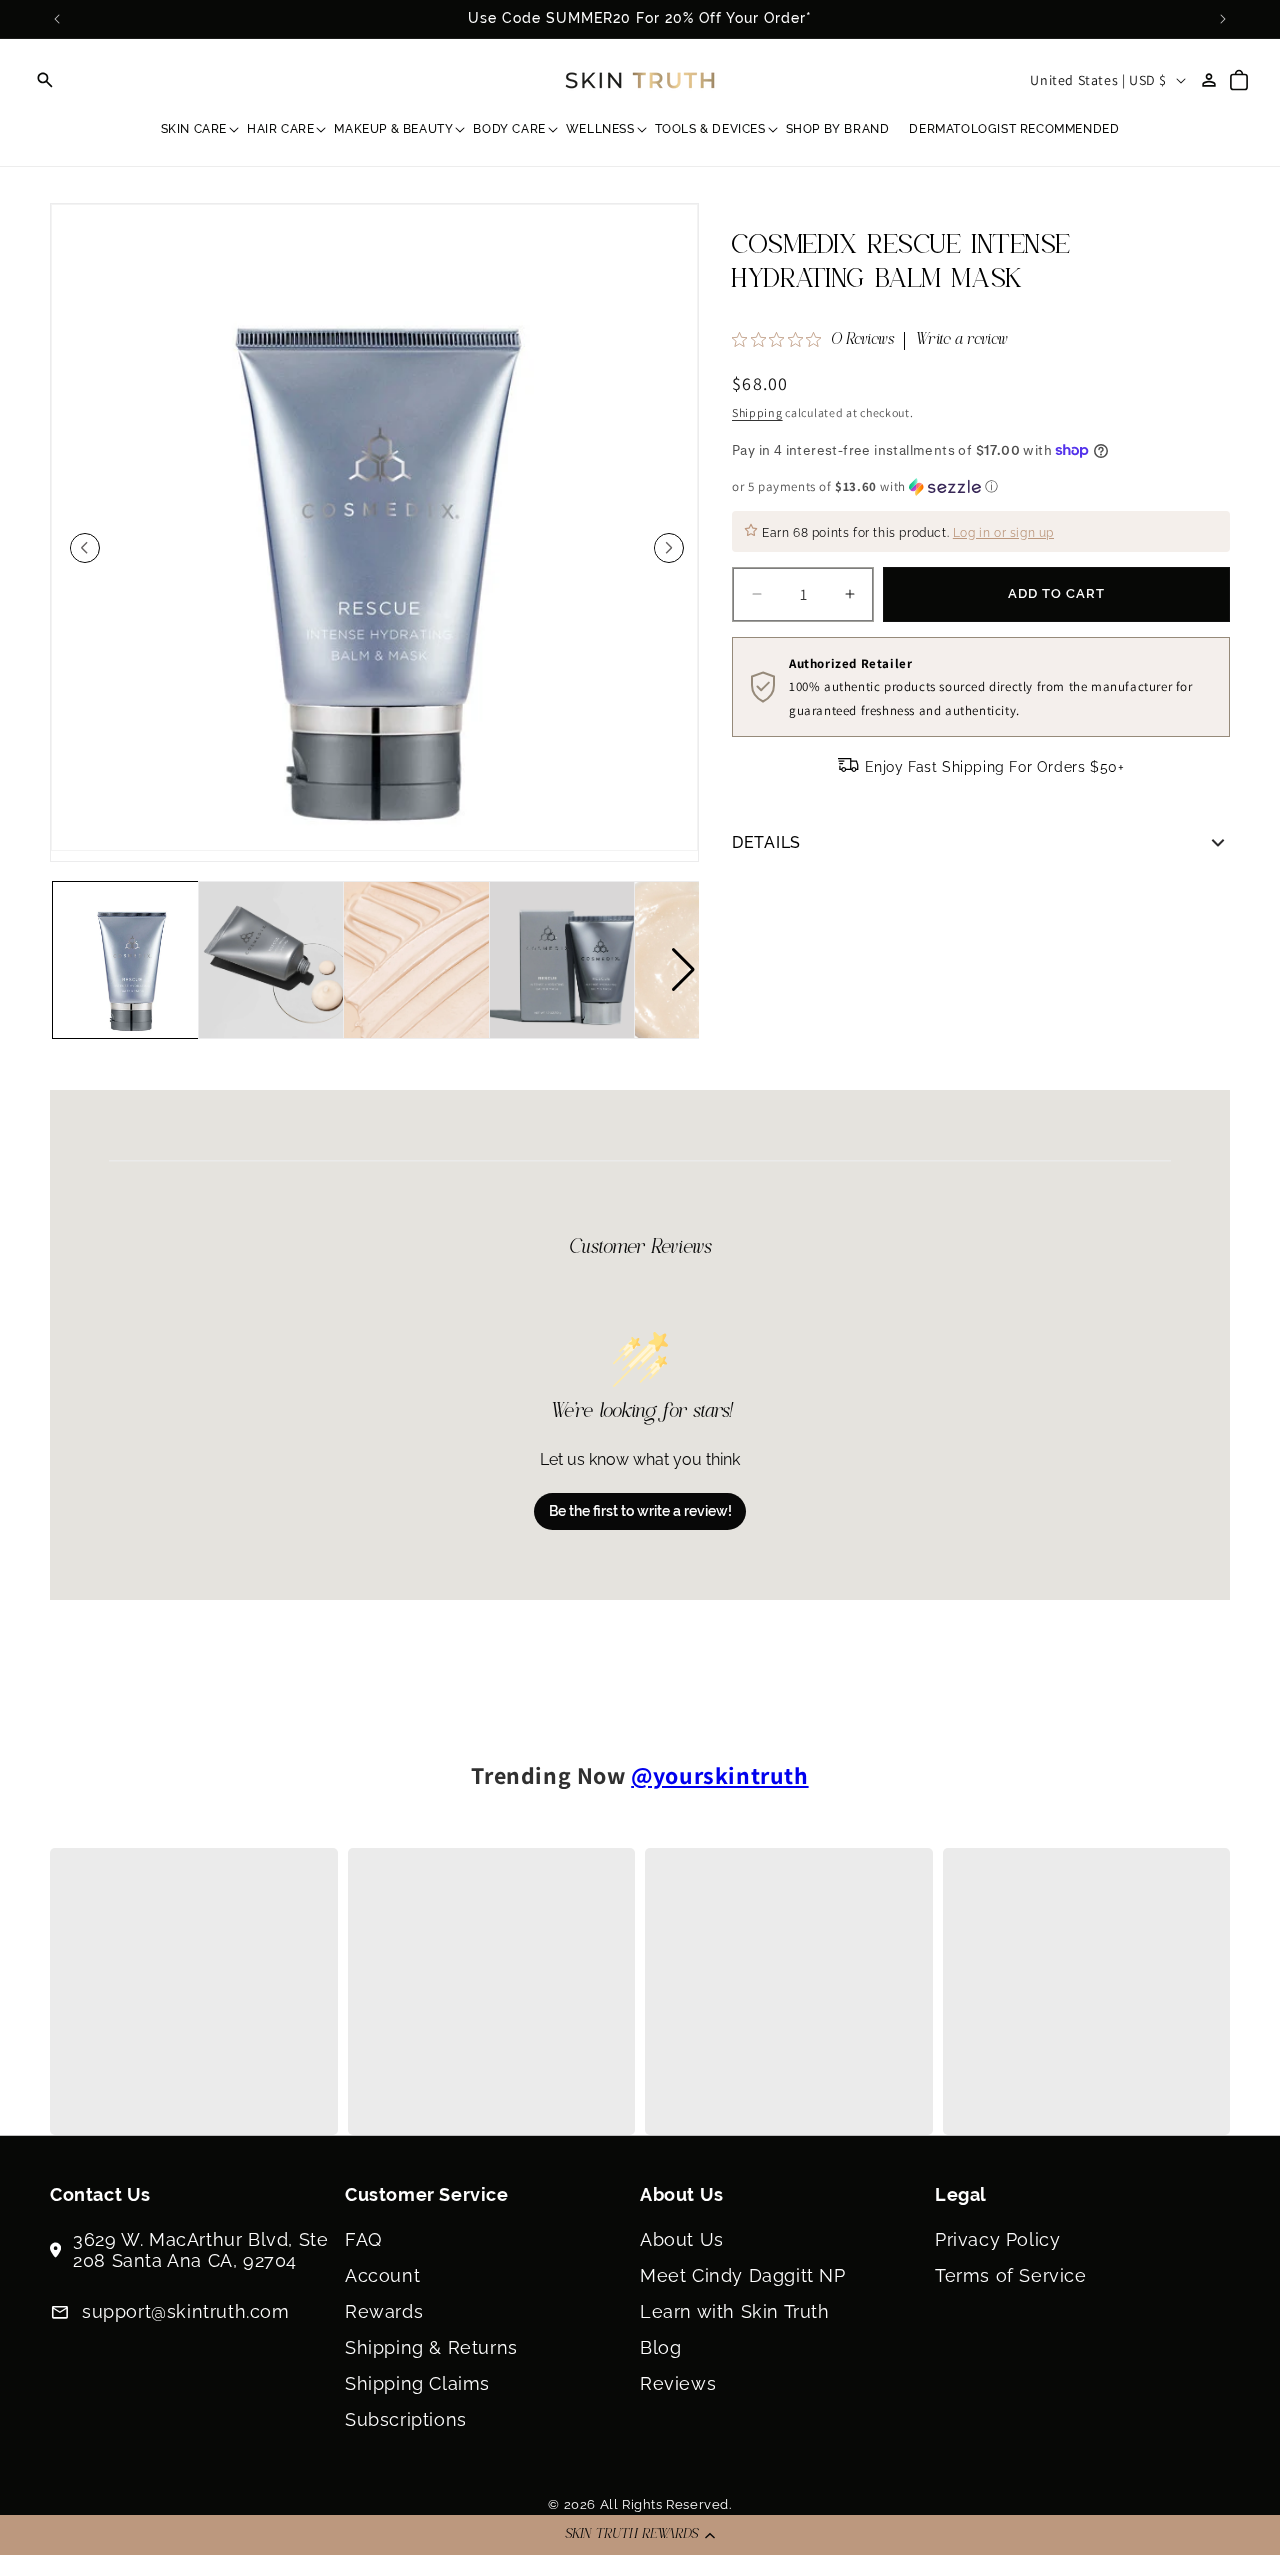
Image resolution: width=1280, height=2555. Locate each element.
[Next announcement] (1223, 19)
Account (382, 2275)
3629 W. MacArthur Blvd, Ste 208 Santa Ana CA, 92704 (200, 2250)
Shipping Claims (417, 2383)
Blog (660, 2347)
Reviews (678, 2383)
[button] (640, 2535)
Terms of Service (1011, 2275)
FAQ (363, 2239)
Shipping (757, 412)
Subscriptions (406, 2419)
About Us (682, 2239)
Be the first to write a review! (640, 1511)
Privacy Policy (997, 2239)
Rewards (384, 2311)
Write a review (961, 341)
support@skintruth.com (186, 2311)
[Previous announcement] (57, 19)
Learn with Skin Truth (735, 2311)
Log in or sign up (1003, 533)
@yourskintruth (719, 1775)
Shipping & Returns (431, 2347)
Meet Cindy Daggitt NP (743, 2275)
